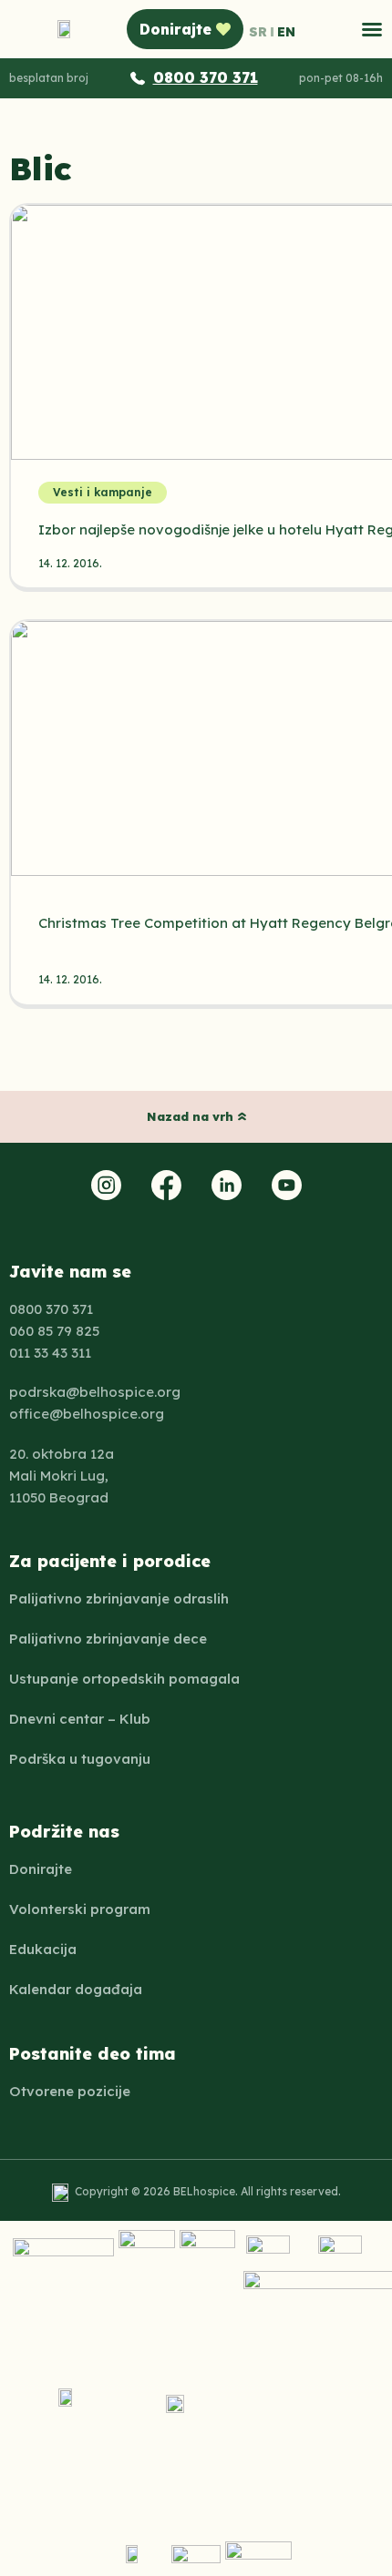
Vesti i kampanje (103, 492)
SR (258, 32)
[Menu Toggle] (372, 29)
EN (286, 32)
